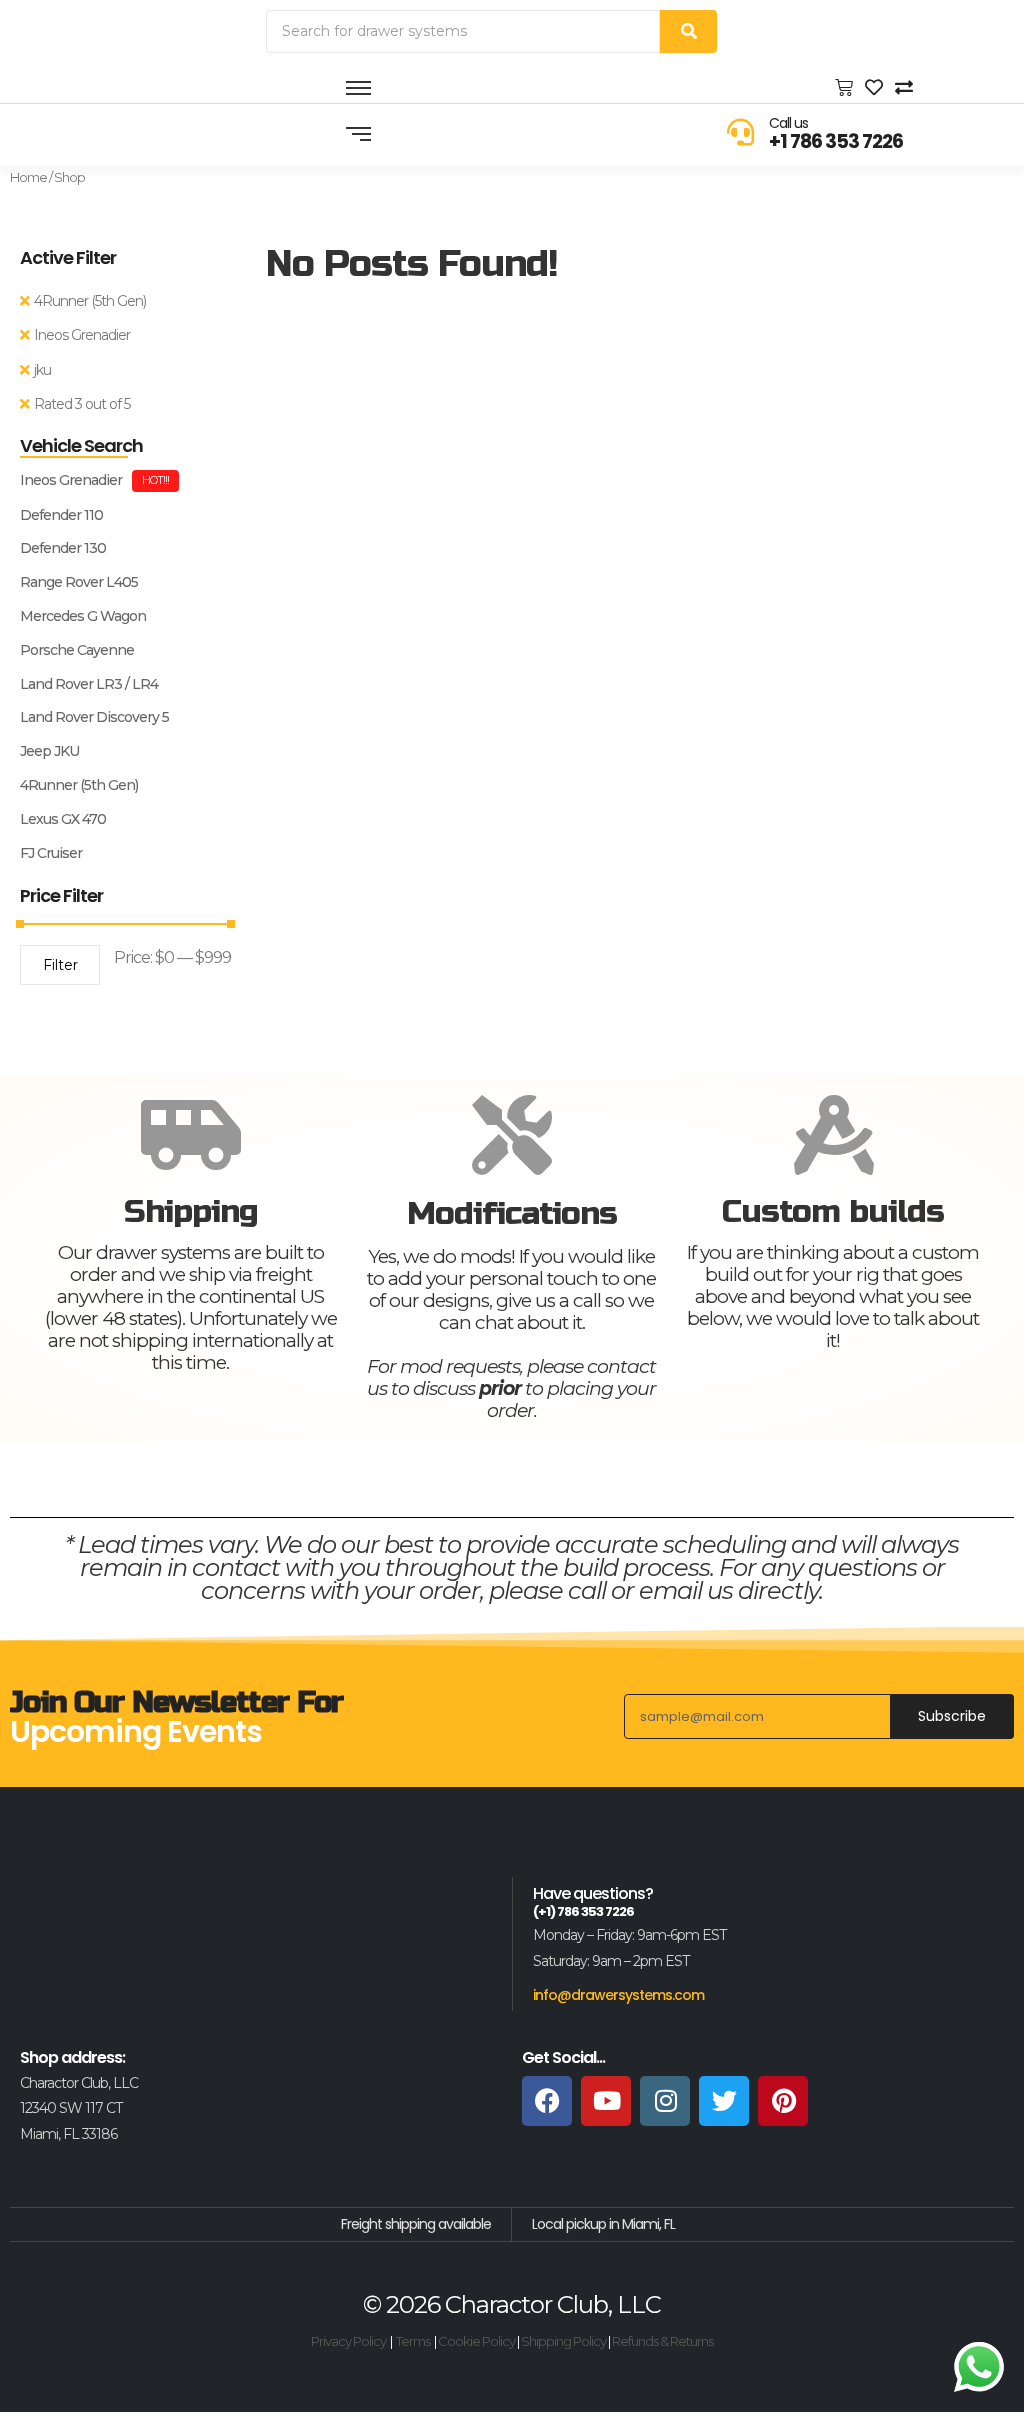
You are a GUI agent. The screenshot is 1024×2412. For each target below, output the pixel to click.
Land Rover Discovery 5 (94, 717)
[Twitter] (724, 2101)
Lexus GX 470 (63, 819)
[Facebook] (547, 2101)
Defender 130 (63, 548)
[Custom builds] (833, 1135)
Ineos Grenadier (82, 335)
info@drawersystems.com (618, 1995)
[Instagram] (665, 2101)
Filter (60, 965)
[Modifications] (512, 1135)
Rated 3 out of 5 (82, 404)
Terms (413, 2341)
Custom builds (833, 1211)
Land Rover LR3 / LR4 (89, 684)
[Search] (688, 31)
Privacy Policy (348, 2341)
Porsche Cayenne (77, 650)
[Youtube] (606, 2101)
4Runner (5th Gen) (90, 301)
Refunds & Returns (662, 2341)
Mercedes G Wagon (83, 616)
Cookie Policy (476, 2341)
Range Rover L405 (79, 582)
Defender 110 (61, 515)
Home (28, 177)
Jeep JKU (49, 751)
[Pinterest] (783, 2101)
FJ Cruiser (51, 853)
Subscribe (952, 1716)
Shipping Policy (563, 2341)
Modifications (512, 1213)
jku (42, 370)
